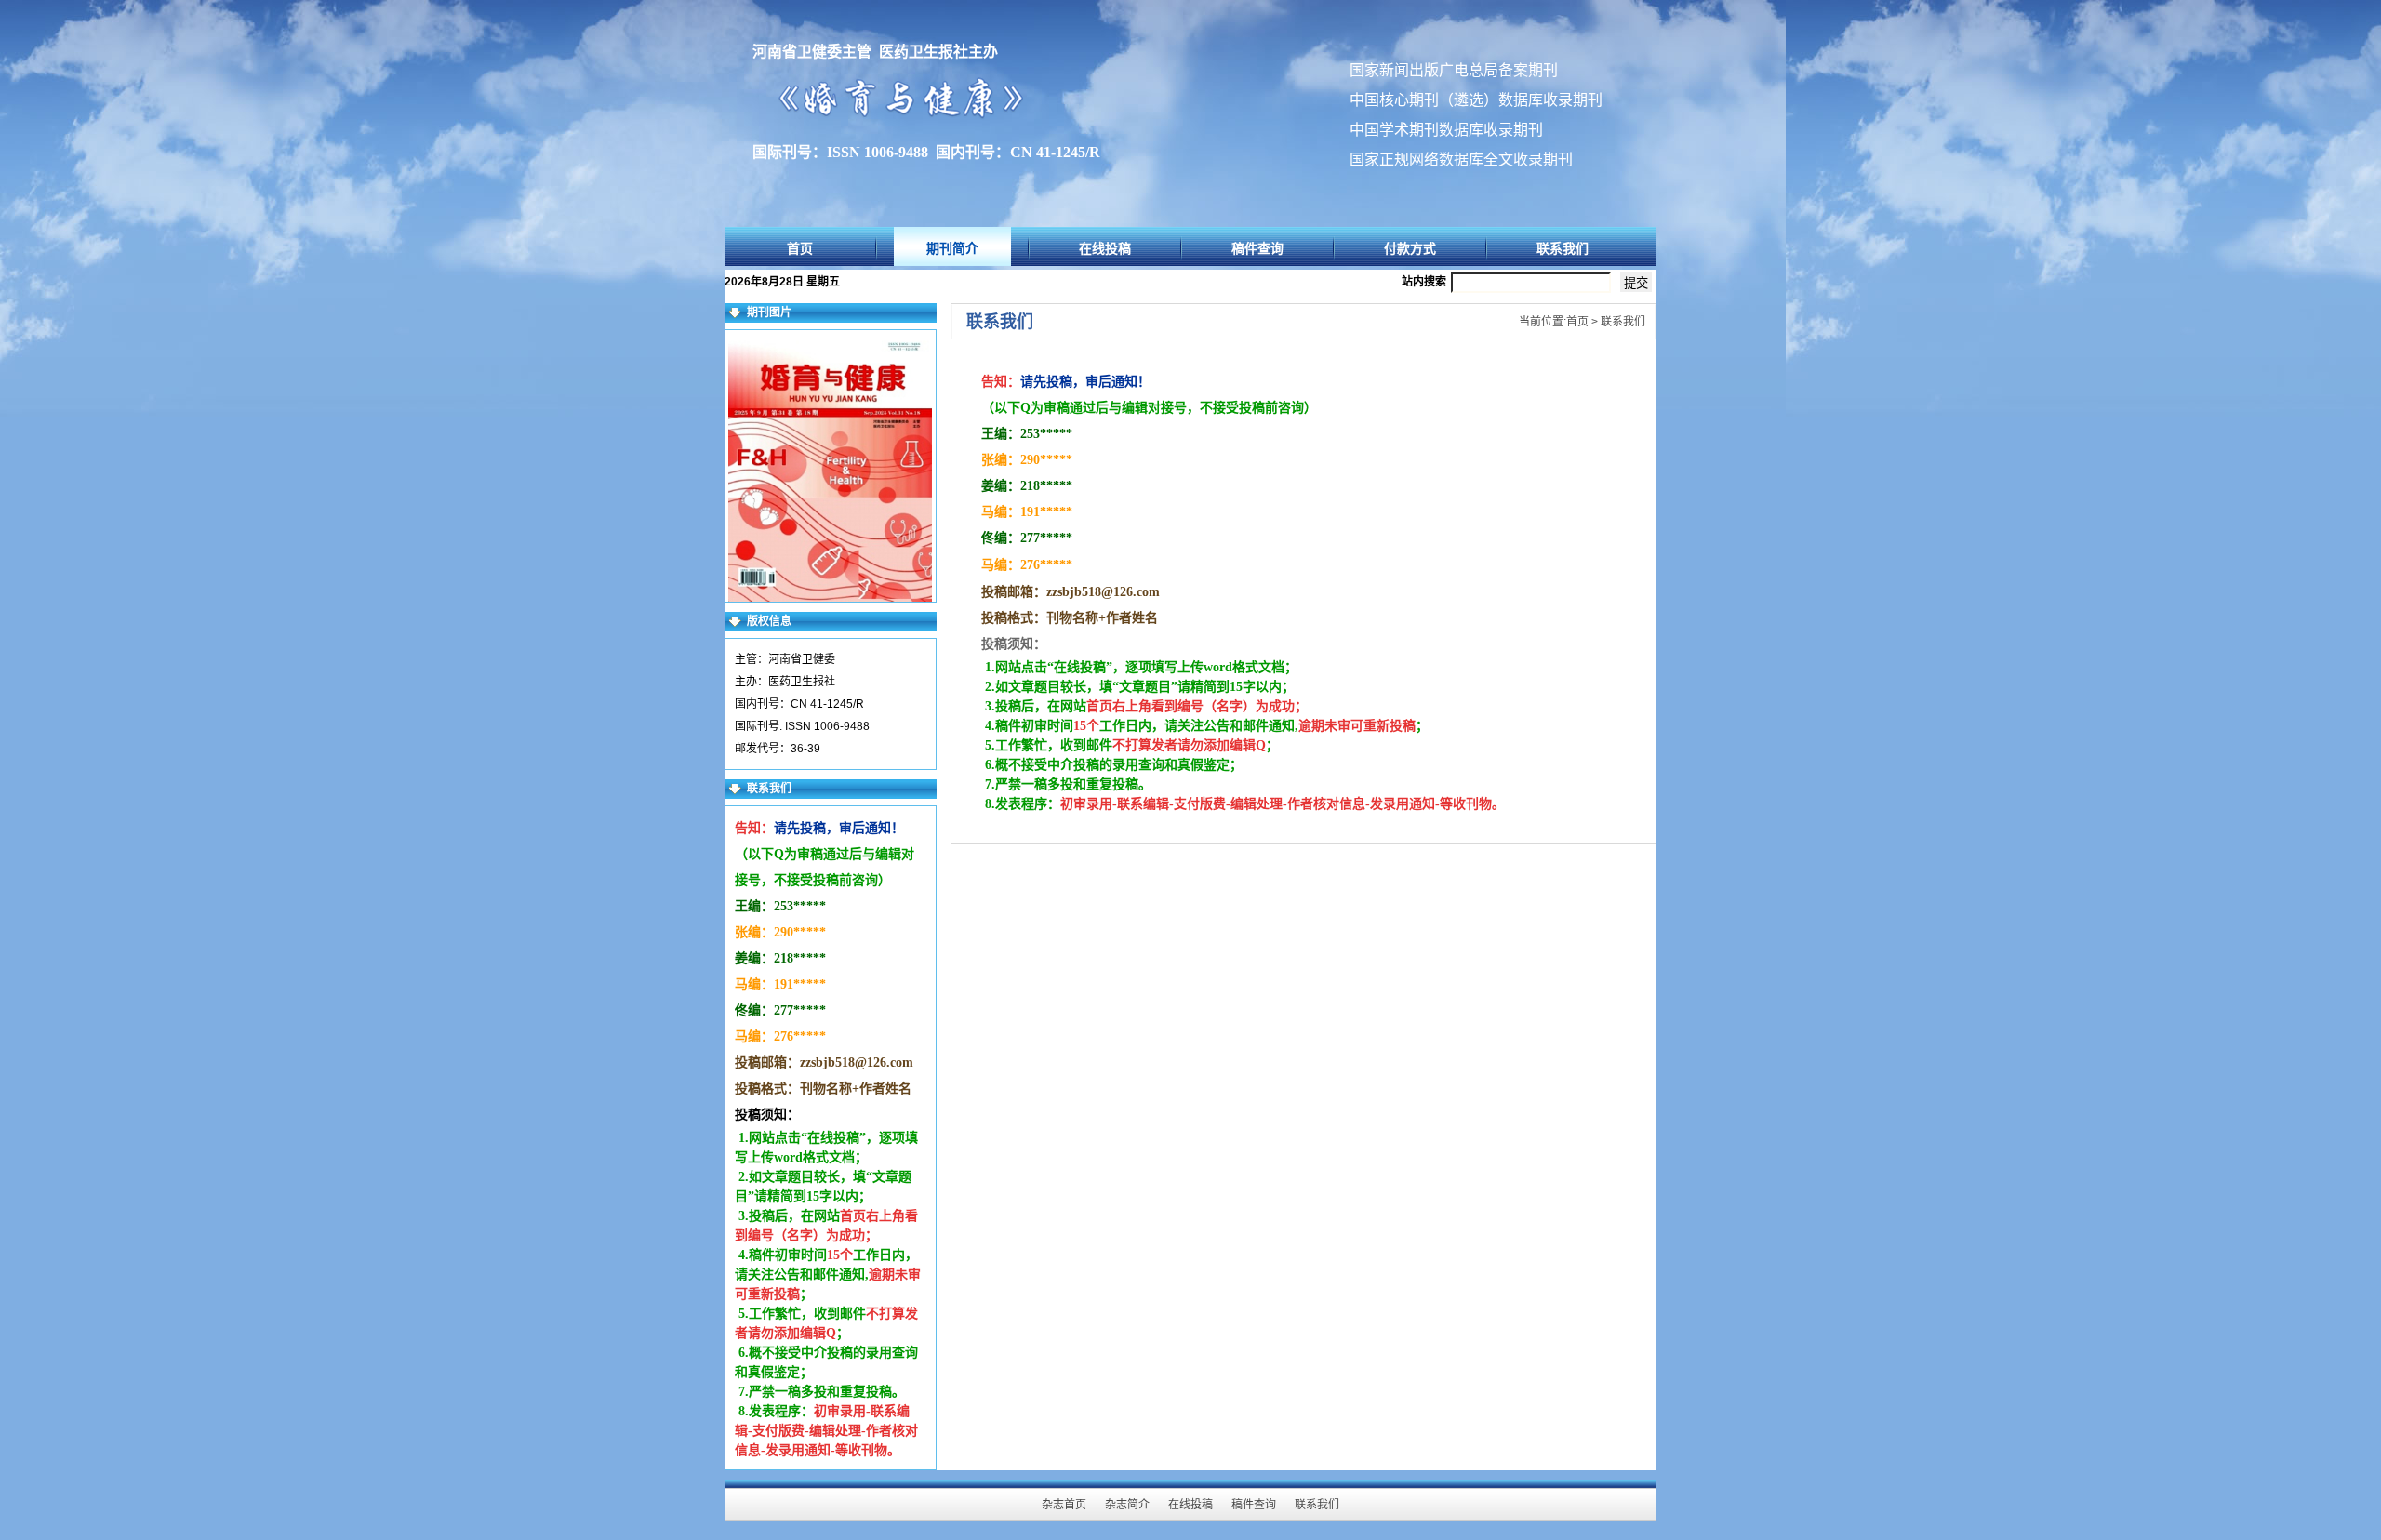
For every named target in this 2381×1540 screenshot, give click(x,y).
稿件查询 (1257, 248)
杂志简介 (1127, 1505)
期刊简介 (952, 248)
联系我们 (1563, 248)
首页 (800, 248)
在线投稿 (1105, 248)
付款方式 (1410, 248)
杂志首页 (1064, 1505)
